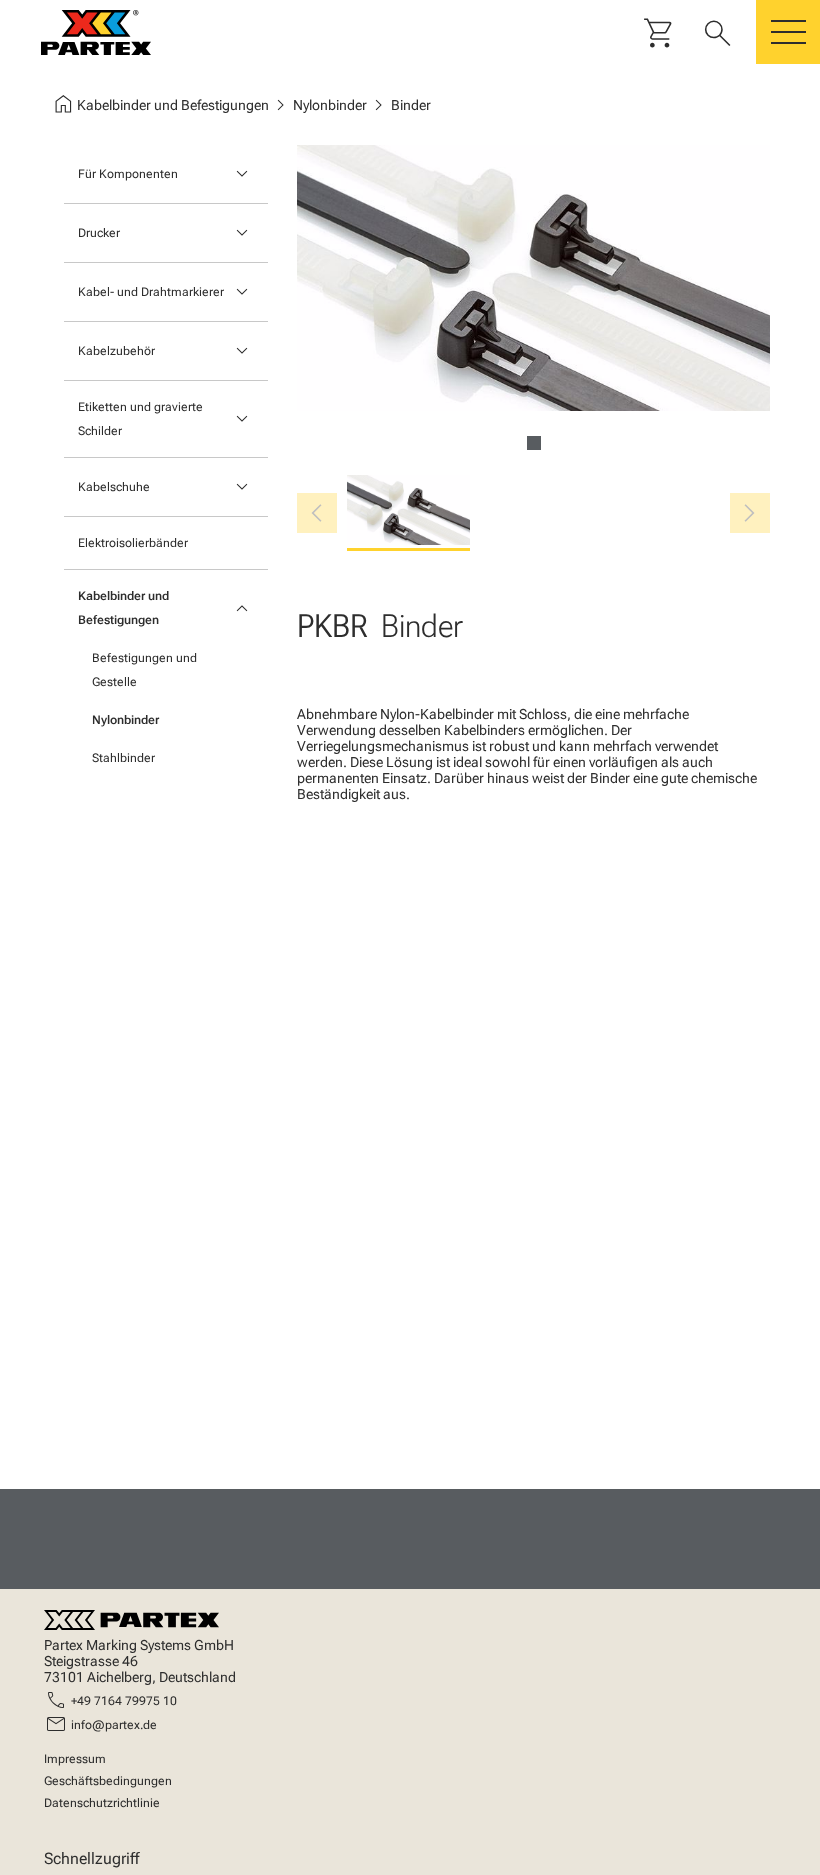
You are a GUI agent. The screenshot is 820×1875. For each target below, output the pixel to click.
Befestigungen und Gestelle (144, 670)
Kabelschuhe (114, 487)
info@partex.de (114, 1725)
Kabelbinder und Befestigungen (123, 608)
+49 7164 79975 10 (124, 1701)
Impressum (75, 1759)
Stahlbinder (123, 758)
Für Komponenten (128, 174)
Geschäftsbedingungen (108, 1781)
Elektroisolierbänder (133, 543)
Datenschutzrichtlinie (102, 1803)
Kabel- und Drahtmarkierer (151, 292)
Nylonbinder (125, 720)
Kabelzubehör (116, 351)
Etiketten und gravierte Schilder (140, 419)
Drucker (99, 233)
